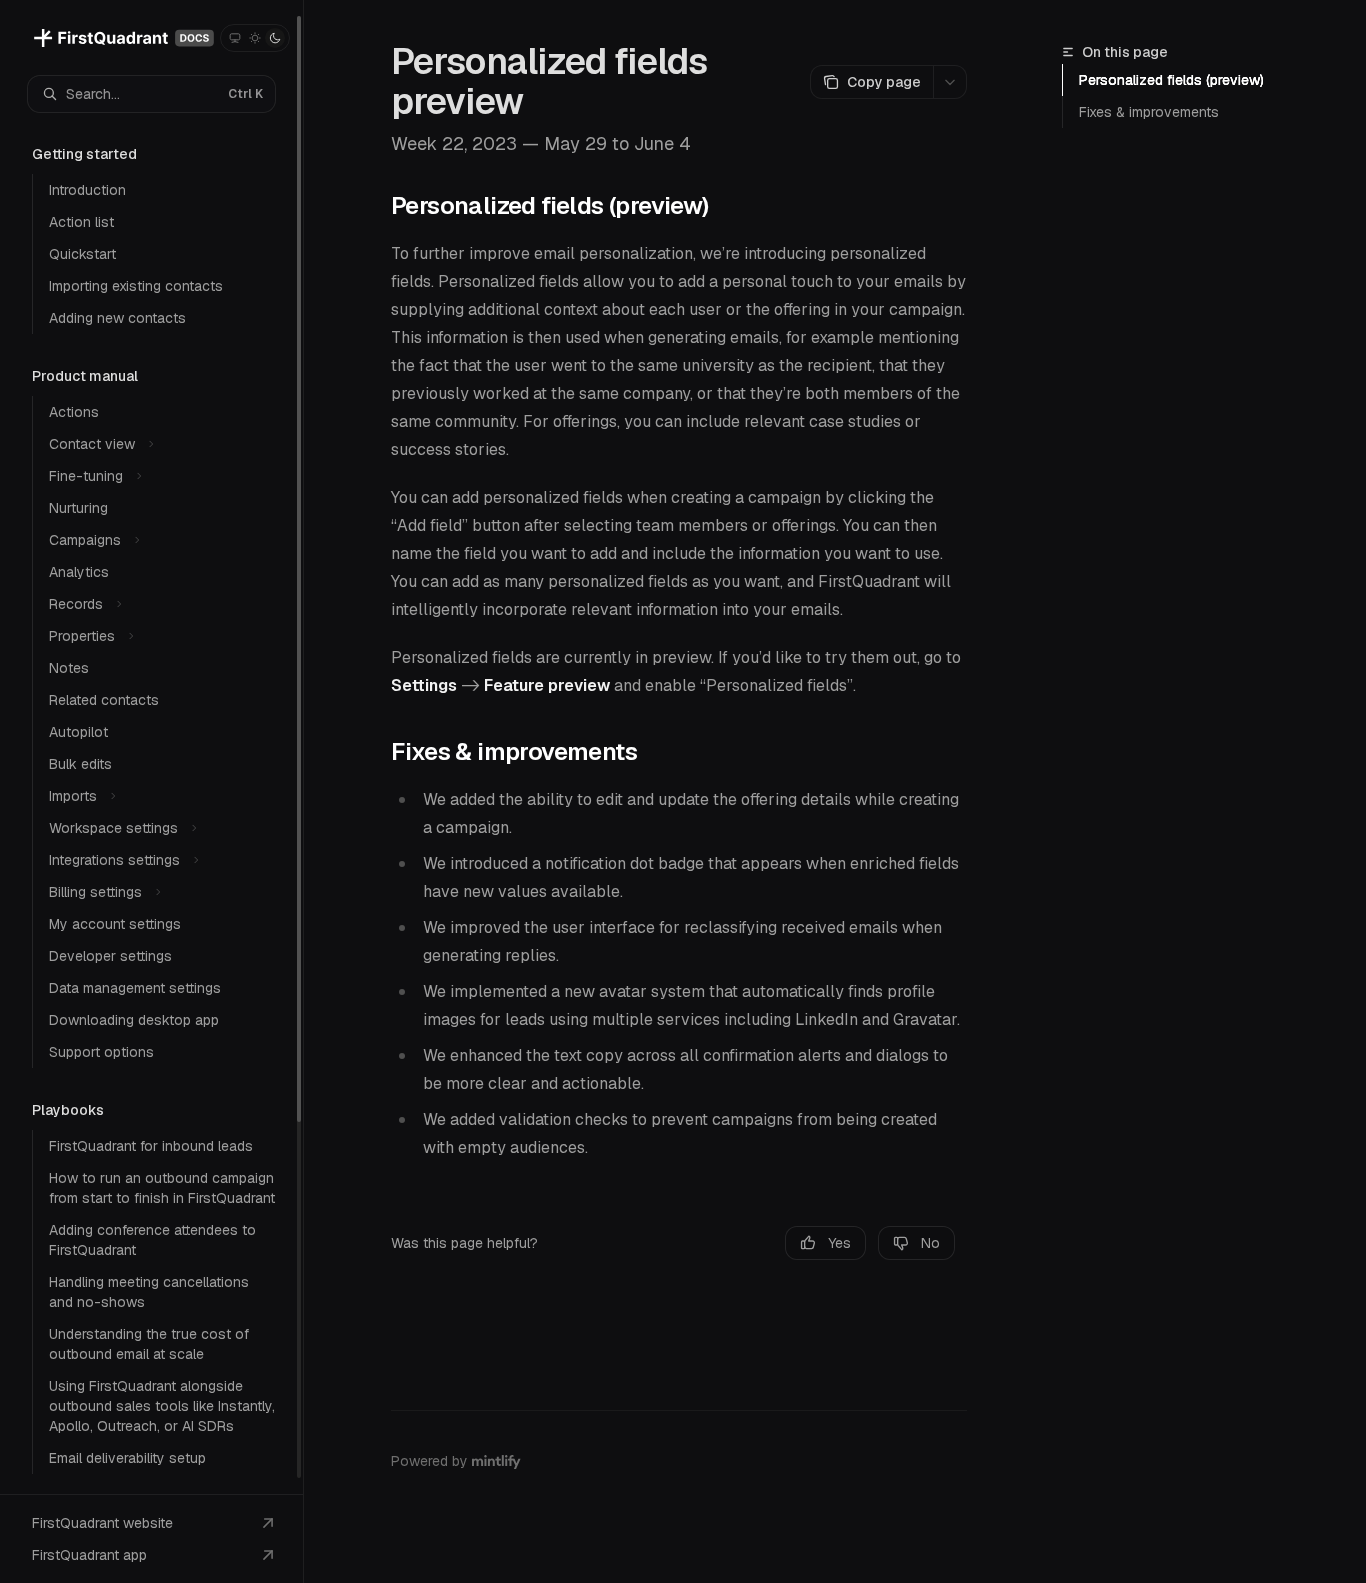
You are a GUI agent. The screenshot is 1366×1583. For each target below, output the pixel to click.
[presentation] (151, 747)
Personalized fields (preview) (1171, 80)
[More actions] (950, 82)
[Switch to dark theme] (275, 38)
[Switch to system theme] (235, 38)
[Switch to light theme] (255, 38)
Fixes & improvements (1149, 112)
